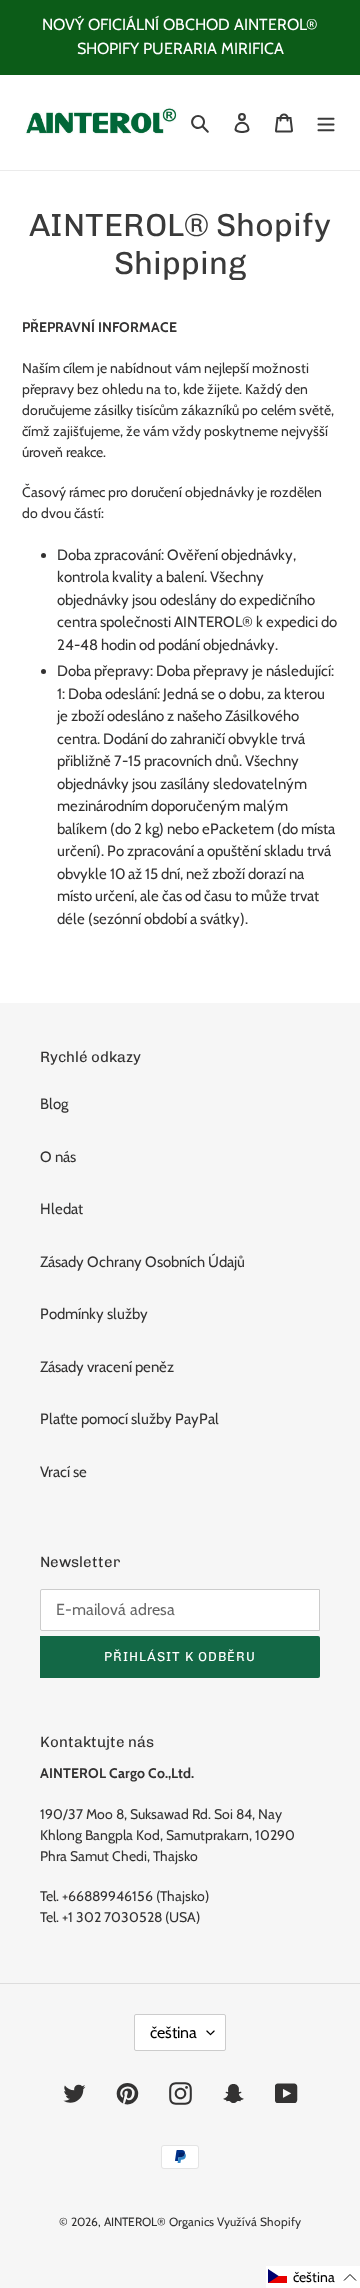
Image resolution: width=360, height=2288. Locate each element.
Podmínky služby (94, 1314)
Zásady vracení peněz (107, 1367)
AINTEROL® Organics (159, 2221)
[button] (313, 2277)
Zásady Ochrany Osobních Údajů (142, 1262)
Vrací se (63, 1472)
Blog (54, 1104)
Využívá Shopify (259, 2221)
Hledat (61, 1209)
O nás (58, 1157)
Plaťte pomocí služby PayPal (129, 1419)
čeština (173, 2032)
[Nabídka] (326, 122)
